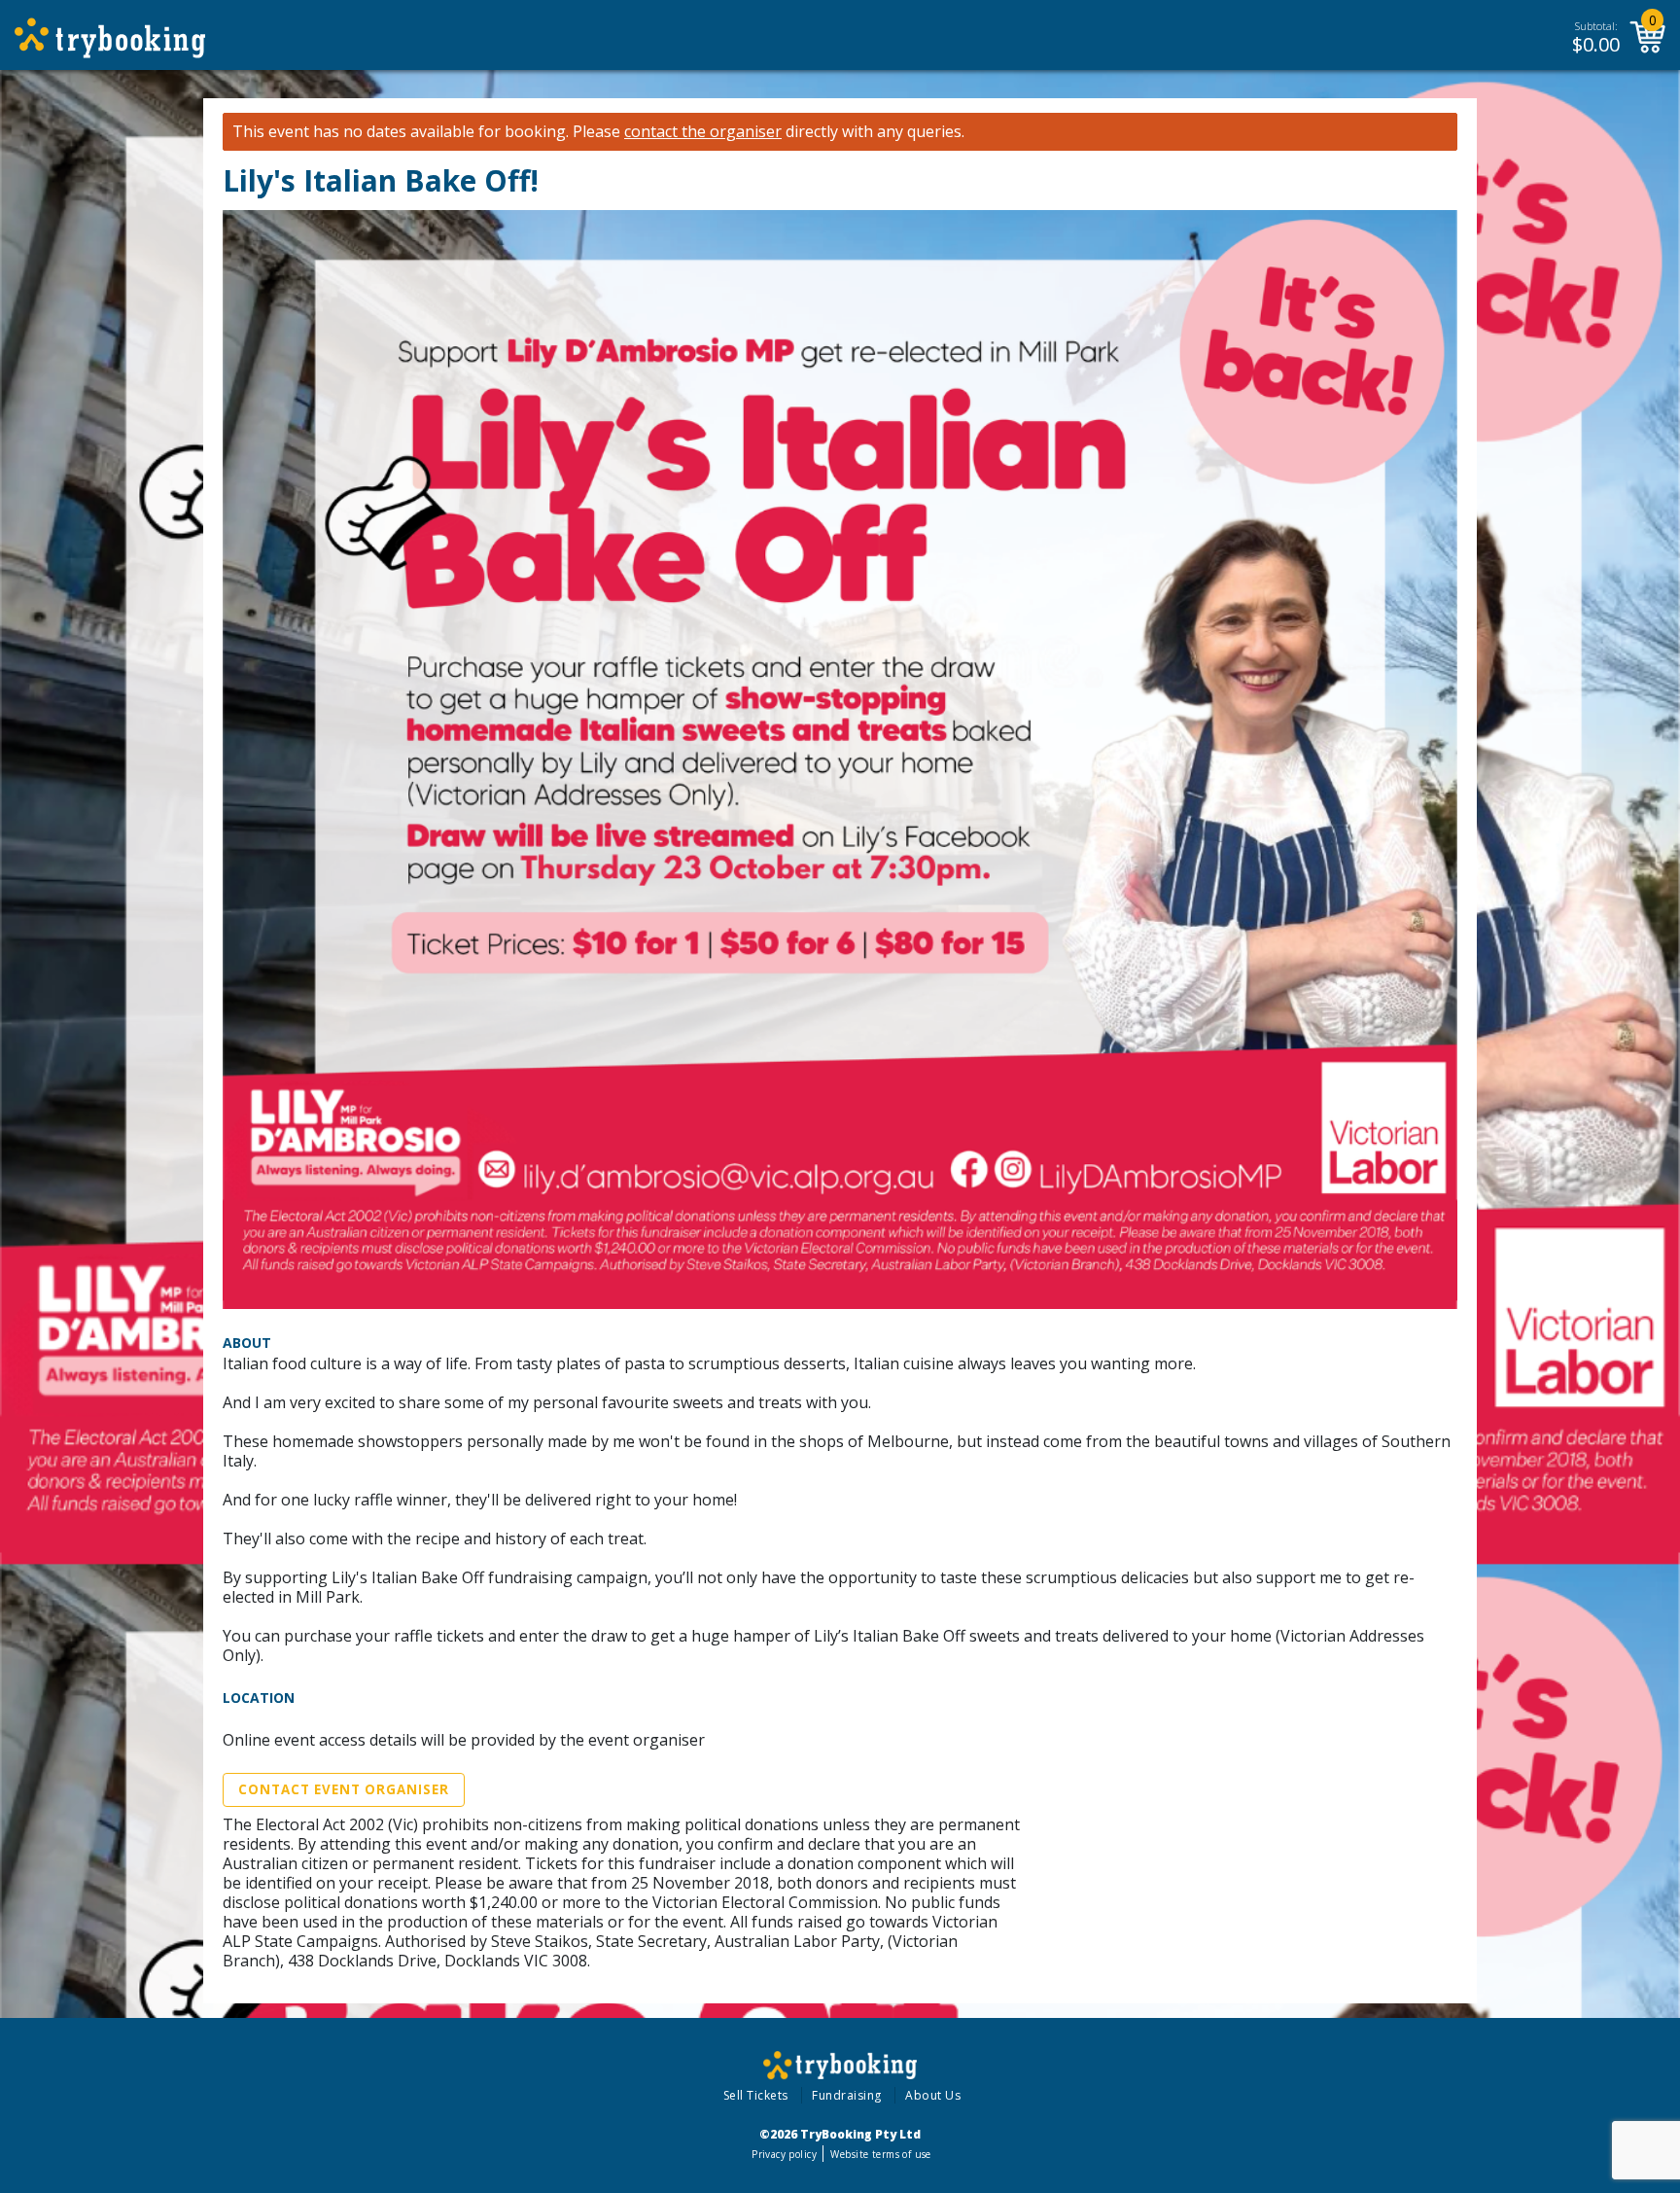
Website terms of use (880, 2154)
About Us (933, 2095)
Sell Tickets (756, 2095)
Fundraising (847, 2095)
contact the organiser (703, 132)
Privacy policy (784, 2154)
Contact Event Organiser (344, 1789)
